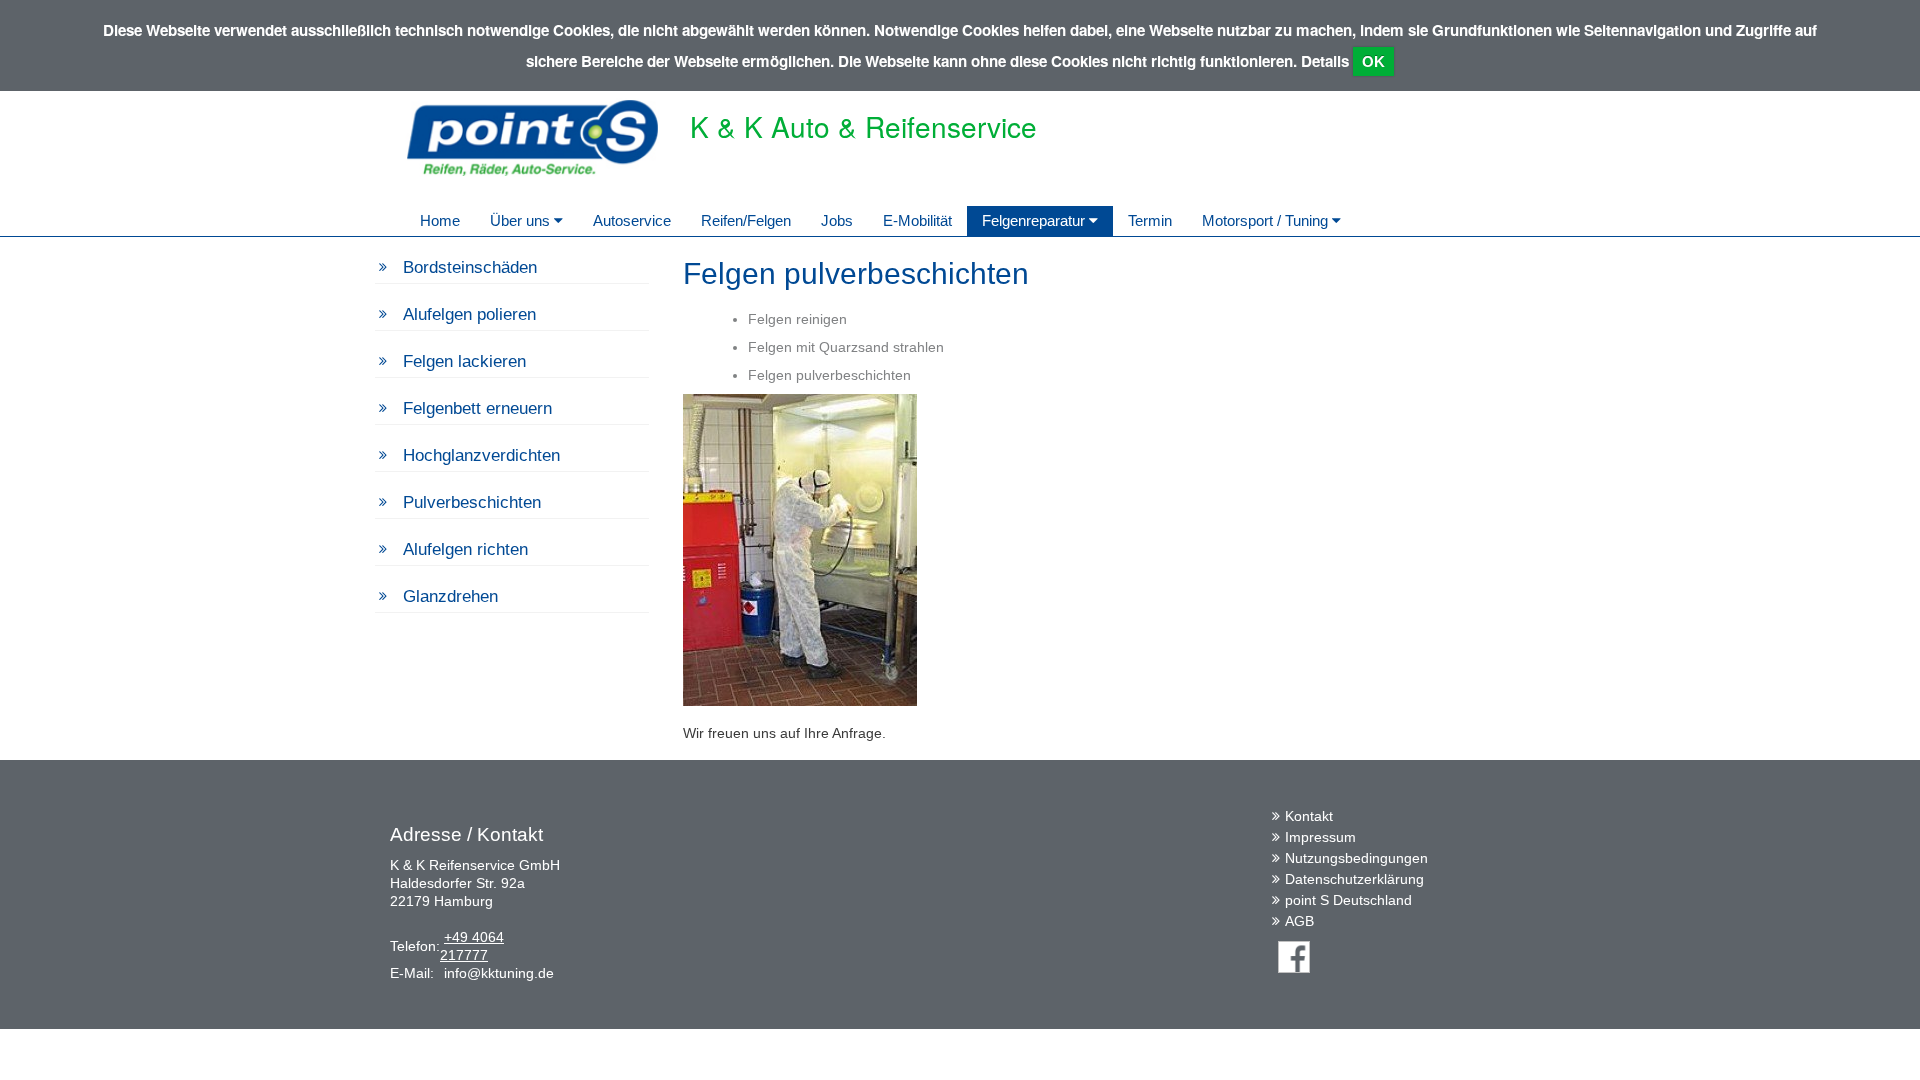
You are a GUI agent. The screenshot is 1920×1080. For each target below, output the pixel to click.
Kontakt (1309, 816)
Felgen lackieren (464, 361)
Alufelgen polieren (469, 314)
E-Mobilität (917, 220)
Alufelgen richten (465, 549)
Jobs (837, 220)
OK (1373, 61)
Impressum (1320, 837)
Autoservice (632, 220)
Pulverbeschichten (472, 502)
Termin (1150, 220)
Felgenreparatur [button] (1035, 220)
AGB (1299, 921)
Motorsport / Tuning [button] (1267, 220)
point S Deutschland (1348, 900)
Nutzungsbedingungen (1356, 858)
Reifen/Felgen (746, 220)
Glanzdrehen (450, 596)
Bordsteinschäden (470, 267)
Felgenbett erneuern (477, 408)
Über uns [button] (522, 220)
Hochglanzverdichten (481, 455)
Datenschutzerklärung (1354, 879)
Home (440, 220)
